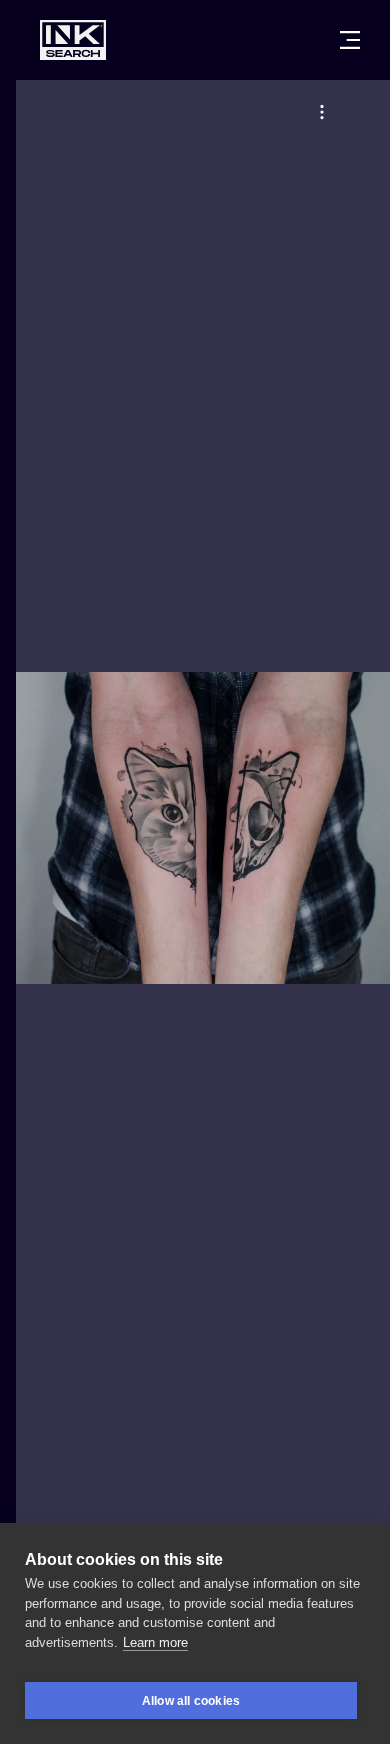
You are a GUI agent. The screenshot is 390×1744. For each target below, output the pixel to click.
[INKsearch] (73, 40)
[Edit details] (322, 112)
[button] (322, 112)
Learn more (155, 1642)
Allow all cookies (191, 1701)
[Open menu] (350, 40)
